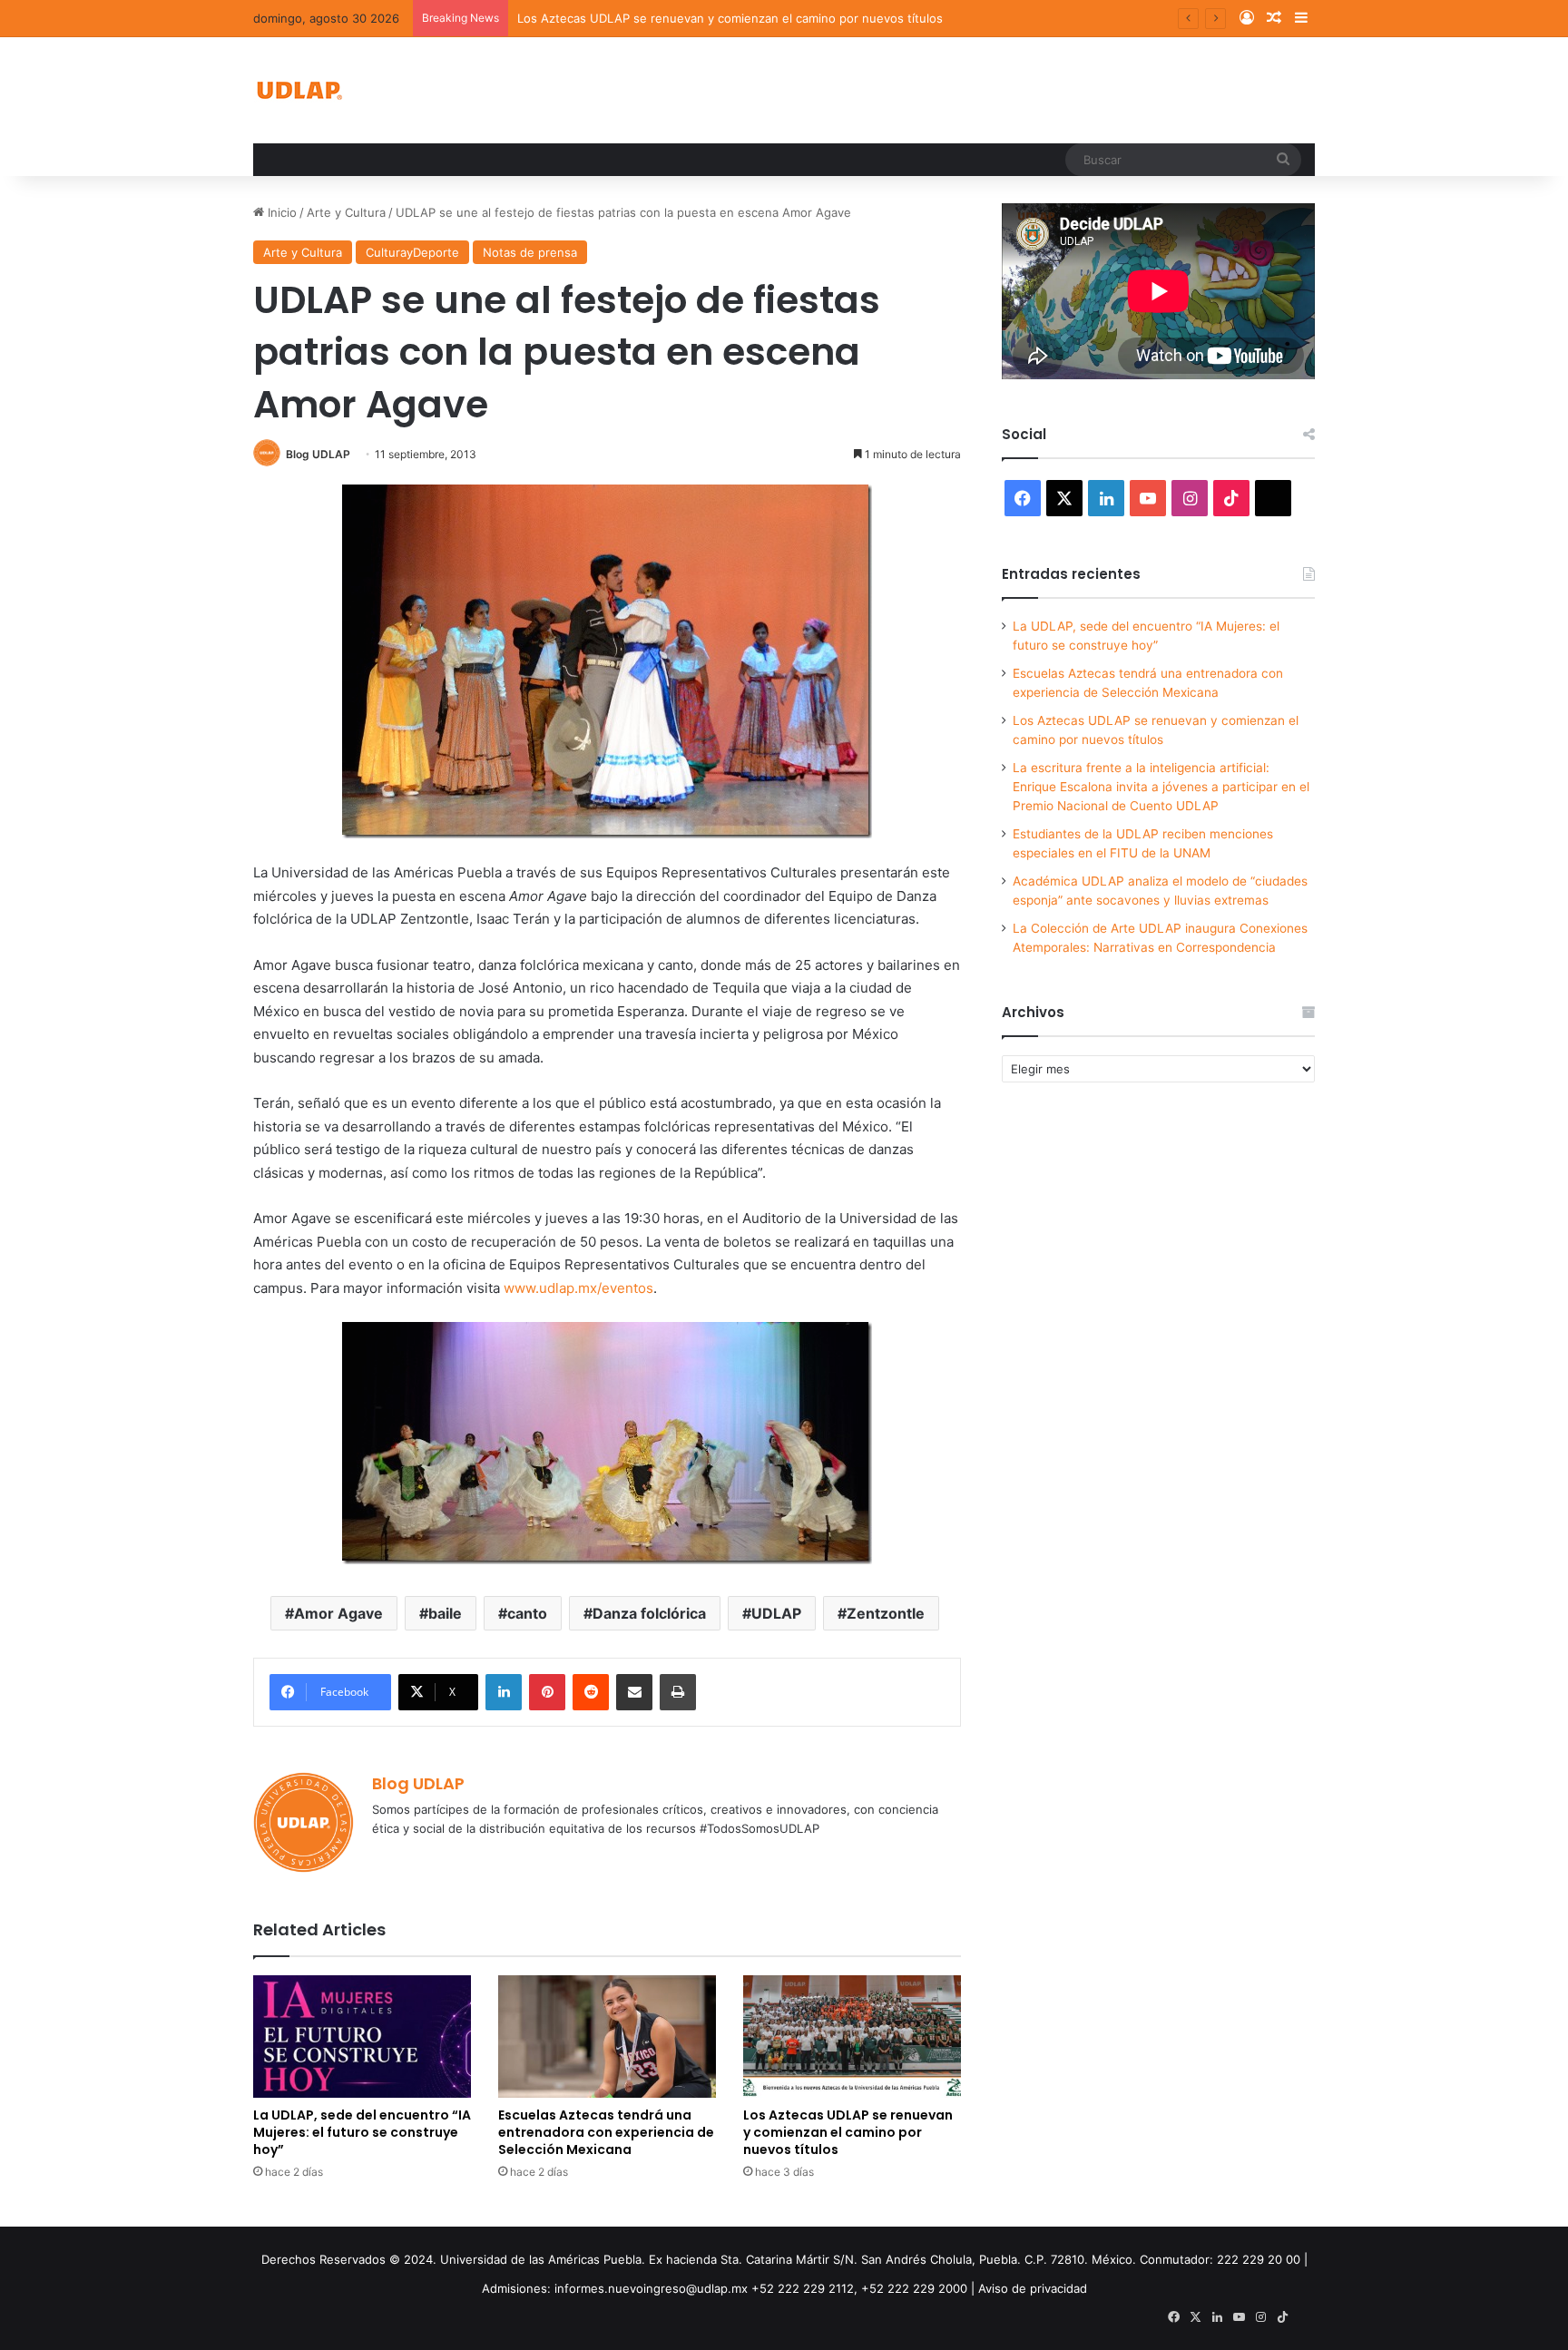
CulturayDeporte (412, 252)
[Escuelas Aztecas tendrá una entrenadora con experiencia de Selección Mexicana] (607, 2037)
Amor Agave (338, 1613)
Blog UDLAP (318, 454)
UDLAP (776, 1613)
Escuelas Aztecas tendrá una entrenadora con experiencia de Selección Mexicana (606, 2132)
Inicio (280, 212)
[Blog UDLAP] (299, 90)
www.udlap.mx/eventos (578, 1288)
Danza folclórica (649, 1613)
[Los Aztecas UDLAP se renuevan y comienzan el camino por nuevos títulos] (852, 2037)
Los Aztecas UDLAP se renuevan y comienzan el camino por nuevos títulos (730, 18)
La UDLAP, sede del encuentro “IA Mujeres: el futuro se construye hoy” (362, 2132)
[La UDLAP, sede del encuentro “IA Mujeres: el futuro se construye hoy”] (362, 2037)
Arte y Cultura (346, 212)
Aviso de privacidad (1033, 2288)
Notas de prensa (530, 252)
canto (527, 1613)
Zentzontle (886, 1613)
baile (445, 1613)
